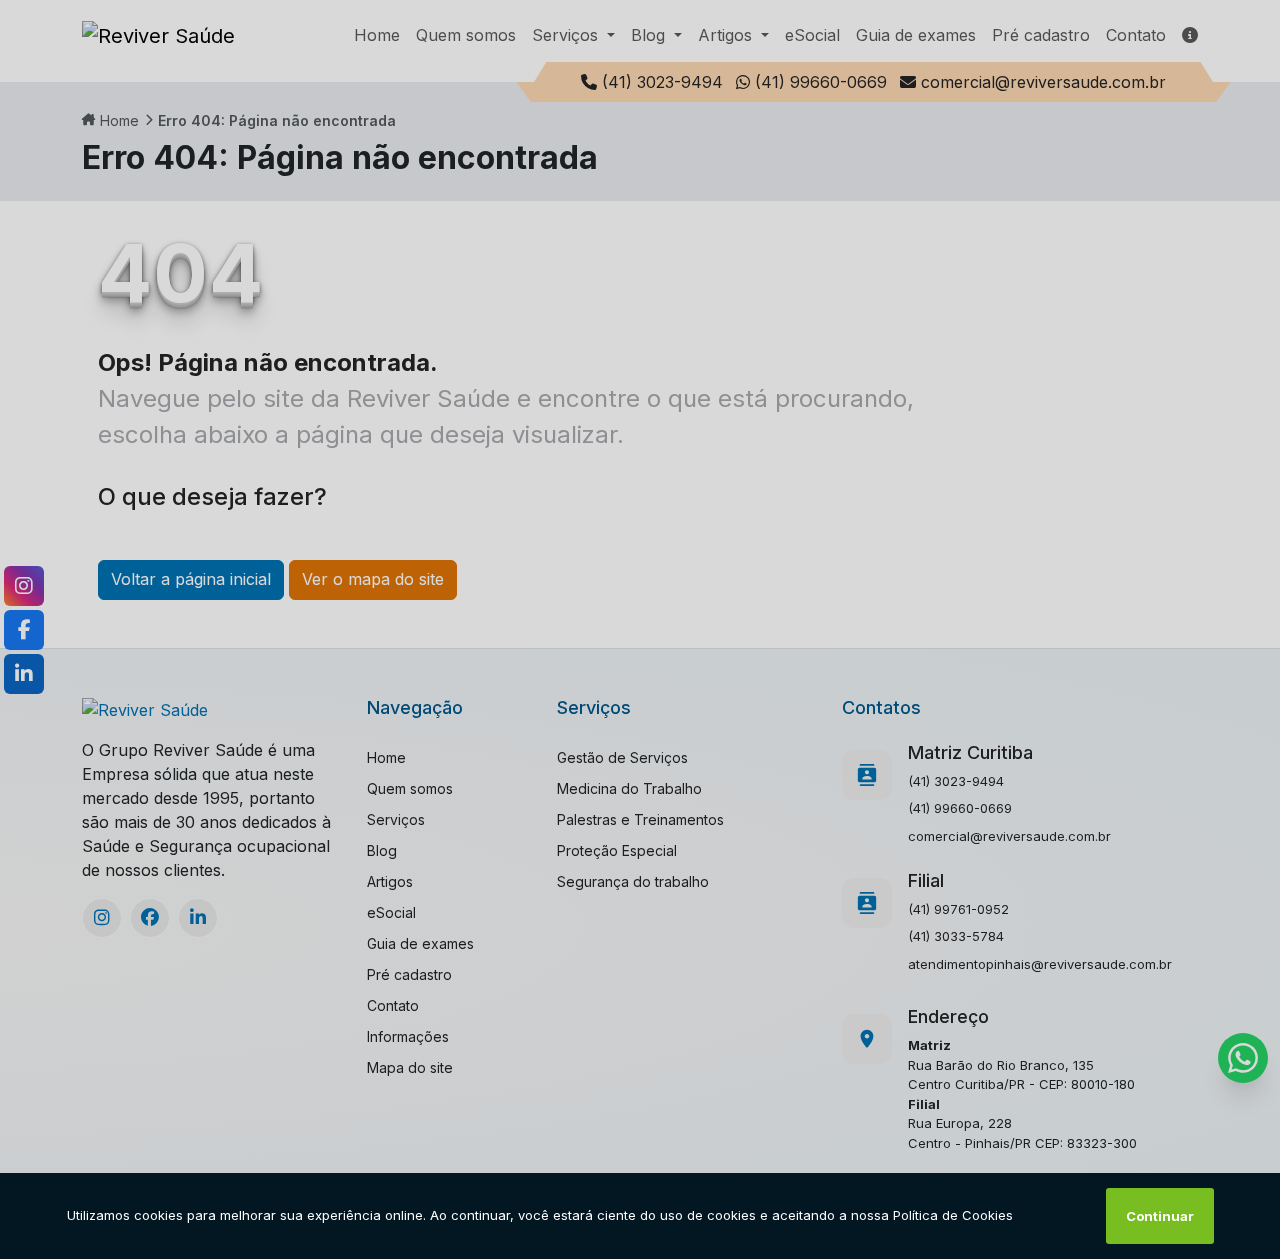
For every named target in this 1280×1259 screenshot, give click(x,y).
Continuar (1160, 1216)
